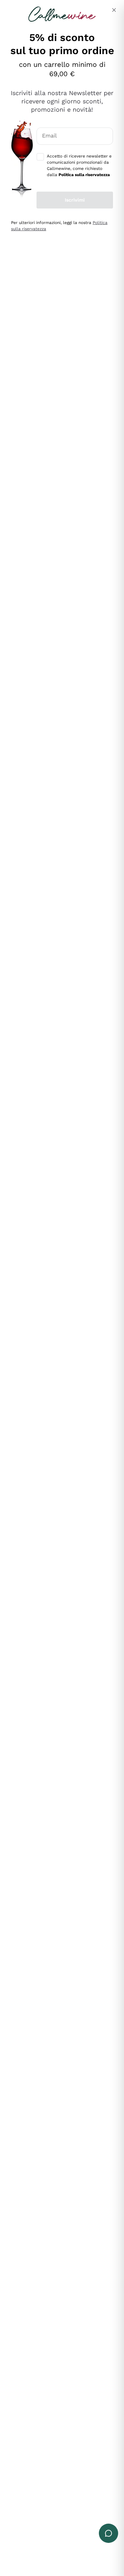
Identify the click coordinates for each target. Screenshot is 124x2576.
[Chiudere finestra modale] (114, 10)
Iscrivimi (75, 200)
